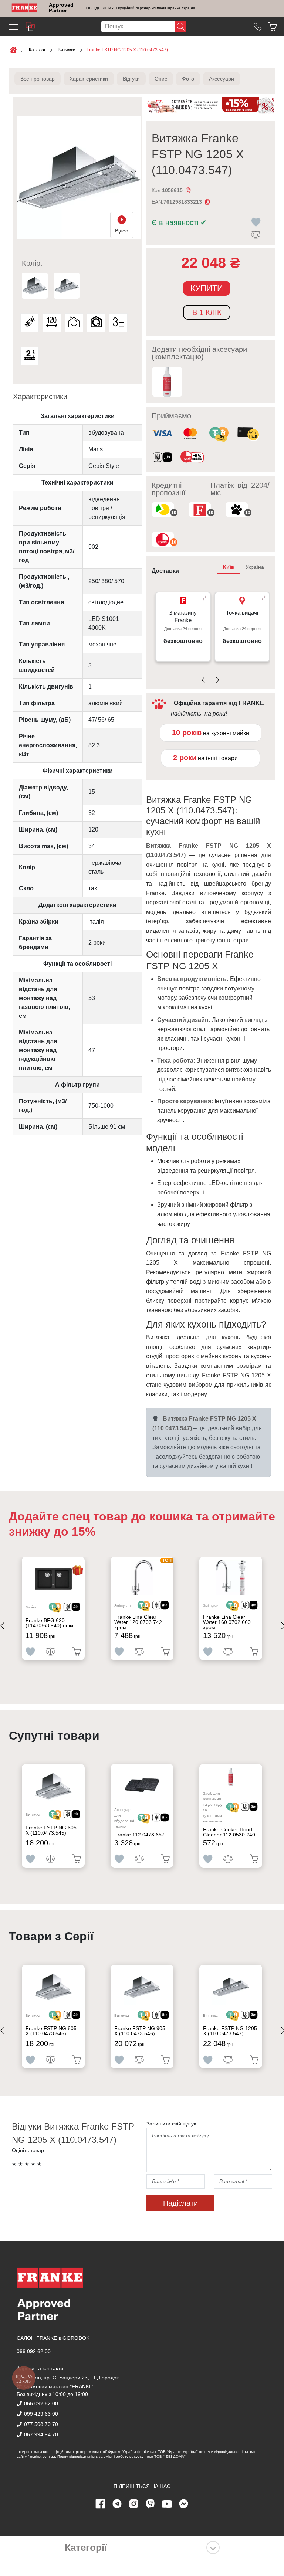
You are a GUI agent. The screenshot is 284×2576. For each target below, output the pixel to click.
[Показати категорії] (213, 2548)
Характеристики (89, 79)
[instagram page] (134, 2504)
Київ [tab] (229, 567)
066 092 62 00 (34, 2351)
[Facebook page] (101, 2504)
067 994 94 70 (41, 2434)
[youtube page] (167, 2504)
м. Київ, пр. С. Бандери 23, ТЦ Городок (71, 2378)
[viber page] (151, 2504)
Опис (161, 79)
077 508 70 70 (41, 2424)
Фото (188, 79)
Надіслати (180, 2203)
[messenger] (184, 2504)
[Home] (25, 8)
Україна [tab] (255, 567)
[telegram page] (117, 2504)
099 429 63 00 (41, 2414)
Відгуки (131, 79)
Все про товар (38, 79)
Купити (207, 288)
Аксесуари (222, 79)
